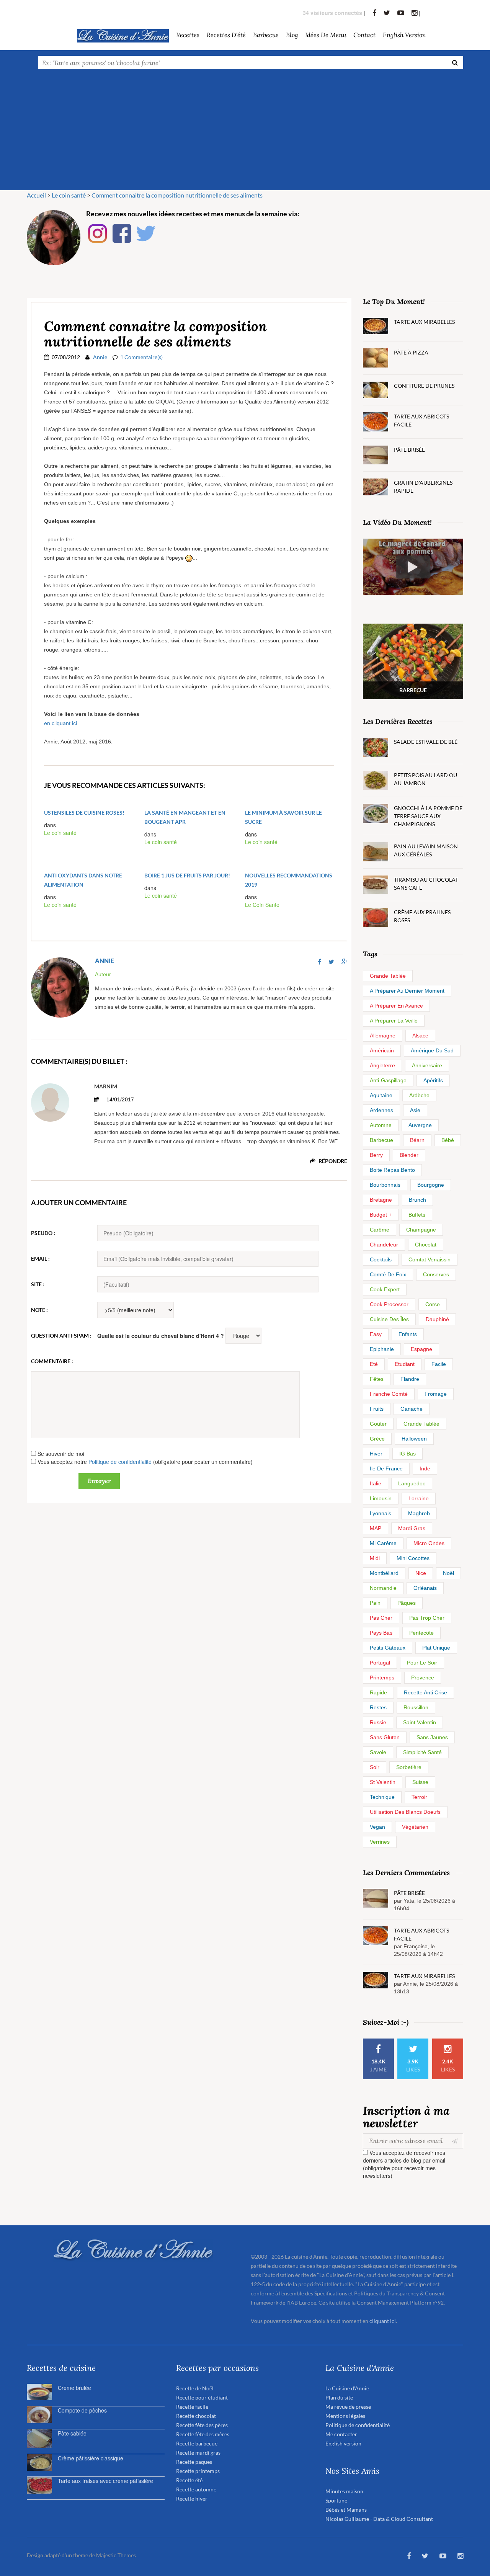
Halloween (414, 1439)
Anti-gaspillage (388, 1080)
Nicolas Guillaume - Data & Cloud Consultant (379, 2519)
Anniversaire (427, 1065)
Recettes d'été (226, 35)
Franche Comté (389, 1394)
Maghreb (419, 1513)
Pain (375, 1603)
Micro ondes (429, 1543)
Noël (448, 1573)
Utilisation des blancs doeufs (405, 1812)
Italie (376, 1483)
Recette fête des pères (202, 2425)
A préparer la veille (394, 1021)
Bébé (448, 1140)
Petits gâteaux (388, 1648)
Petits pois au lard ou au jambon (425, 779)
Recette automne (196, 2489)
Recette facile (192, 2407)
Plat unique (436, 1648)
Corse (433, 1304)
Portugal (380, 1663)
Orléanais (425, 1588)
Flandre (410, 1379)
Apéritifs (433, 1080)
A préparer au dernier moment (407, 991)
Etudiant (405, 1364)
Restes (378, 1707)
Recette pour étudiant (202, 2397)
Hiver (376, 1454)
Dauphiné (437, 1319)
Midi (375, 1558)
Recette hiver (192, 2498)
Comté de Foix (388, 1274)
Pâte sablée (72, 2433)
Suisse (420, 1782)
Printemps (382, 1678)
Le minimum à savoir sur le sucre (283, 817)
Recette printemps (198, 2471)
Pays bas (381, 1633)
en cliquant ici (60, 723)
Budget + (381, 1215)
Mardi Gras (412, 1528)
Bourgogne (431, 1185)
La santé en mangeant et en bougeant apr (185, 817)
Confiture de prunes (424, 386)
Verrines (380, 1842)
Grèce (377, 1439)
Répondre (332, 1161)
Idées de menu (326, 35)
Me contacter (341, 2434)
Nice (421, 1573)
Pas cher (381, 1618)
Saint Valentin (420, 1722)
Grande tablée (388, 976)
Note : (39, 1310)
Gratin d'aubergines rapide (423, 487)
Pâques (407, 1603)
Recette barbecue (197, 2443)
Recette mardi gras (198, 2453)
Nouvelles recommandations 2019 (289, 880)
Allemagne (383, 1036)
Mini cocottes (413, 1558)
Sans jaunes (432, 1737)
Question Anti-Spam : (61, 1335)
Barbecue (381, 1140)
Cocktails (381, 1259)
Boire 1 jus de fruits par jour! (187, 875)
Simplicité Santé (422, 1752)
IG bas (408, 1454)
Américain (382, 1050)
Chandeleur (384, 1245)
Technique (382, 1797)
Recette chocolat (196, 2416)
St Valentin (383, 1782)
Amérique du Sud (432, 1050)
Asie (415, 1110)
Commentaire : (52, 1361)
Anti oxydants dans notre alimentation (83, 880)
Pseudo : (43, 1233)
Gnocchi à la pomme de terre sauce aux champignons (428, 816)
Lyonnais (381, 1513)
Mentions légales (345, 2416)
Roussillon (416, 1707)
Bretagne (381, 1200)
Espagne (421, 1349)
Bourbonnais (385, 1185)
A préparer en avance (396, 1006)
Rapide (378, 1692)
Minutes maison (344, 2491)
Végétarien (415, 1827)
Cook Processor (389, 1304)
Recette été (189, 2480)
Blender (409, 1155)
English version (404, 35)
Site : (38, 1284)
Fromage (436, 1394)
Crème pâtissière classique (91, 2458)
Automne (381, 1125)
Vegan (377, 1827)
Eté (374, 1364)
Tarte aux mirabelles (424, 322)
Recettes (188, 35)
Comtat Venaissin (430, 1259)
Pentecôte (421, 1633)
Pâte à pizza (411, 352)
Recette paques (194, 2462)
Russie (378, 1722)
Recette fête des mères (203, 2434)
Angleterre (382, 1065)
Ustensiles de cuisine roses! (84, 813)
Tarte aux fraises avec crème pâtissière (105, 2481)
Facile (439, 1364)
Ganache (412, 1409)
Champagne (421, 1230)
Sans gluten (385, 1737)
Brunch (417, 1200)
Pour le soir (422, 1663)
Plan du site (339, 2397)
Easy (376, 1334)
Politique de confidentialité (120, 1462)
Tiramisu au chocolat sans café (426, 884)
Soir (375, 1767)
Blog (292, 35)
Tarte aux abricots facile (421, 420)
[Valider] (457, 2141)
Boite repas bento (392, 1170)
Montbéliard (384, 1573)
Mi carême (383, 1543)
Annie (100, 357)
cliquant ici (383, 2321)
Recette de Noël (195, 2388)
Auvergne (420, 1125)
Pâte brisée (409, 450)
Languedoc (412, 1483)
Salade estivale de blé (426, 742)
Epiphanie (382, 1349)
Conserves (436, 1274)
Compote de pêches (82, 2410)
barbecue (266, 35)
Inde (425, 1468)
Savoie (378, 1752)
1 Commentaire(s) (141, 357)
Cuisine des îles (389, 1319)
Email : (40, 1259)
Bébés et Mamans (346, 2510)
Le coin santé (60, 833)
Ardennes (381, 1110)
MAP (376, 1528)
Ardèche (419, 1095)
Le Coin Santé (262, 905)
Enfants (408, 1334)
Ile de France (386, 1468)
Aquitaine (381, 1095)
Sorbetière (409, 1767)
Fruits (377, 1409)
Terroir (419, 1797)
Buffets (417, 1215)
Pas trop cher (427, 1618)
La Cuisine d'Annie (347, 2388)
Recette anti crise (425, 1692)
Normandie (383, 1588)
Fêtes (377, 1379)
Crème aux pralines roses (422, 916)
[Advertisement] (245, 133)
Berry (376, 1155)
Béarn (417, 1140)
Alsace (420, 1036)
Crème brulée (74, 2388)
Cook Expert (385, 1289)
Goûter (378, 1424)
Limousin (381, 1498)
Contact (364, 35)
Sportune (336, 2500)
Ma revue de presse (348, 2407)
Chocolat (426, 1245)
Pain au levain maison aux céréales (426, 850)
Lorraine (419, 1498)
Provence (423, 1678)
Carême (380, 1230)
